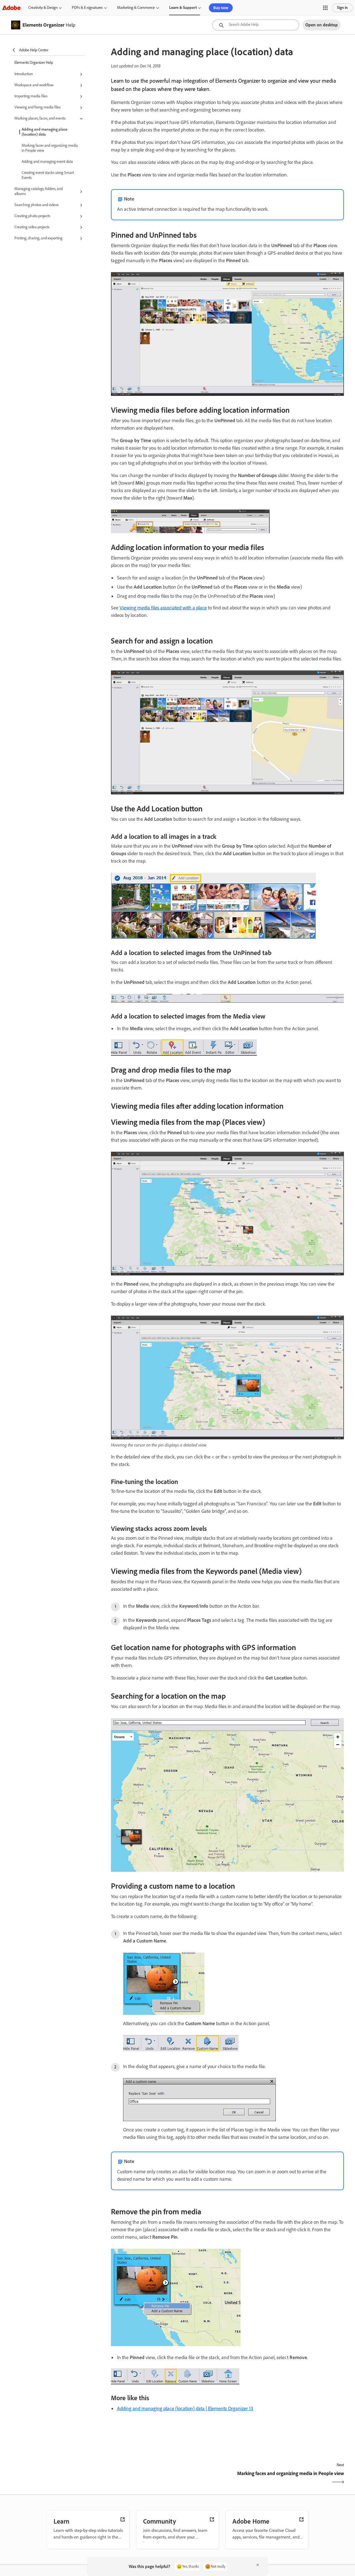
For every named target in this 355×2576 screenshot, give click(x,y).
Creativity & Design (43, 8)
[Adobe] (11, 8)
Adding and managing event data (47, 162)
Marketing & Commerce (136, 8)
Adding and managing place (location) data (45, 132)
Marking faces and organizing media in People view (50, 148)
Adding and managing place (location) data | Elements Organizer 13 (185, 2408)
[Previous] (168, 2478)
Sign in (342, 8)
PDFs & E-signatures (87, 8)
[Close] (258, 2565)
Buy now (221, 8)
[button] (325, 8)
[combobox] (256, 25)
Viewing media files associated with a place (163, 608)
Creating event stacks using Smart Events (48, 175)
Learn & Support (183, 8)
